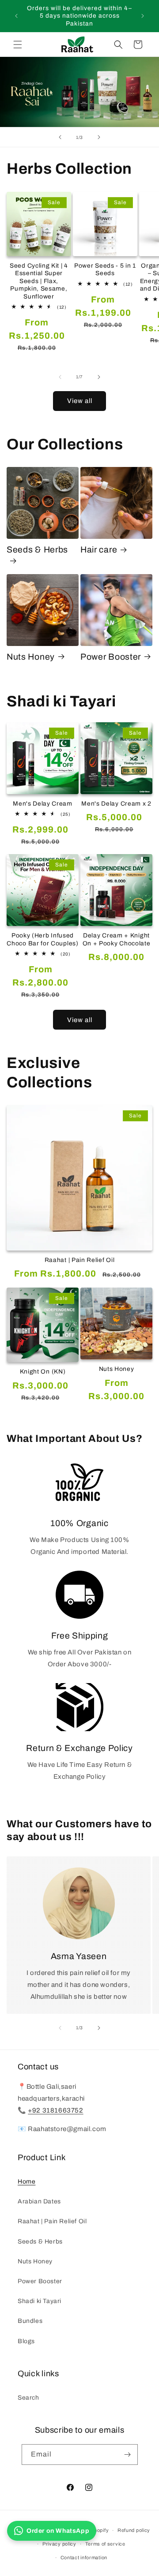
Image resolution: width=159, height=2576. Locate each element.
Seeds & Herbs (37, 550)
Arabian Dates (39, 2201)
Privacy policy (59, 2544)
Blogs (26, 2341)
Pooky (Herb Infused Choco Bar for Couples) (42, 939)
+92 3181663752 (55, 2110)
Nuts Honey (31, 657)
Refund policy (134, 2530)
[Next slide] (99, 137)
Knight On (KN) (43, 1372)
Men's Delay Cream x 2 (116, 804)
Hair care (99, 550)
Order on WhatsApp (58, 2531)
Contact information (84, 2557)
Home (26, 2182)
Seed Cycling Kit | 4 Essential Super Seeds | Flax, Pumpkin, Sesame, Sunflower (39, 281)
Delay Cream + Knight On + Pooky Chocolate (117, 939)
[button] (18, 45)
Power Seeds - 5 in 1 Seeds (105, 269)
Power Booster (111, 657)
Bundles (30, 2321)
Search (28, 2398)
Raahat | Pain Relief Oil (80, 1260)
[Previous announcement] (16, 16)
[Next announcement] (143, 16)
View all (80, 401)
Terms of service (105, 2544)
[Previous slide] (60, 137)
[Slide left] (60, 377)
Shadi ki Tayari (40, 2301)
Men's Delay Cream (43, 804)
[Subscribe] (128, 2455)
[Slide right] (99, 377)
